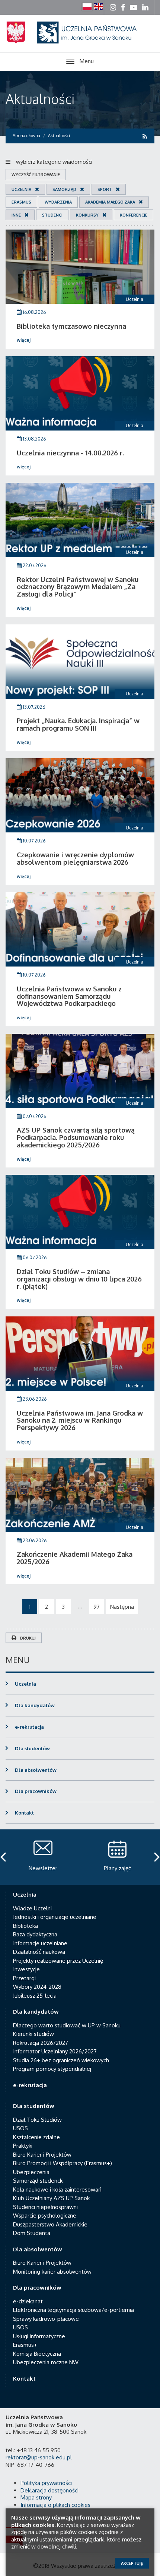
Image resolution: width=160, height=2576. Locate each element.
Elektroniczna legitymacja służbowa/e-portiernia (73, 2310)
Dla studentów (32, 1748)
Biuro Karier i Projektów (42, 2155)
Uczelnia (21, 189)
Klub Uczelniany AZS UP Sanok (51, 2198)
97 (97, 1607)
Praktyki (23, 2146)
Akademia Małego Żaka (110, 202)
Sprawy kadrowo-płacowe (46, 2319)
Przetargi (24, 1978)
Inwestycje (26, 1969)
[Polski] (87, 7)
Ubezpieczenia (31, 2172)
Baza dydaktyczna (35, 1934)
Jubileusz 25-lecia (35, 1996)
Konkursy (87, 215)
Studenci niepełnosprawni (45, 2207)
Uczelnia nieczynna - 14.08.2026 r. (70, 453)
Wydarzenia (58, 202)
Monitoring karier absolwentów (52, 2272)
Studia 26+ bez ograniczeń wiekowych (61, 2060)
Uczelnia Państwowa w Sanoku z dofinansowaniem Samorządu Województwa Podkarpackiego (69, 996)
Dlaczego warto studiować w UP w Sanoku (67, 2025)
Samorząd (64, 189)
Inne (16, 215)
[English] (99, 7)
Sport (105, 189)
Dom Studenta (32, 2233)
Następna (122, 1607)
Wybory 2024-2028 (37, 1987)
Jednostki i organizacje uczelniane (55, 1917)
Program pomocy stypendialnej (52, 2069)
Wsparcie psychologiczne (45, 2216)
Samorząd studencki (38, 2181)
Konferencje (134, 215)
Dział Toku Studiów (37, 2120)
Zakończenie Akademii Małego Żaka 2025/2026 (75, 1558)
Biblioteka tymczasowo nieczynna (71, 326)
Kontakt (24, 1813)
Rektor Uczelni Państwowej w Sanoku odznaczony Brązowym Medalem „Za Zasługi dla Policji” (78, 587)
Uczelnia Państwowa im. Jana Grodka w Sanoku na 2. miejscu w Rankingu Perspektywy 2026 (80, 1420)
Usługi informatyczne (39, 2336)
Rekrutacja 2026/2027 (41, 2043)
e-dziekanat (28, 2301)
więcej (24, 340)
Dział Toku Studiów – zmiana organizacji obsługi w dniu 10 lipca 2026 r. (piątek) (79, 1279)
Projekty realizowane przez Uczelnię (58, 1961)
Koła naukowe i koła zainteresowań (57, 2190)
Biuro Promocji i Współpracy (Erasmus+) (63, 2163)
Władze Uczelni (32, 1908)
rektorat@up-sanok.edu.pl (39, 2457)
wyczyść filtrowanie (36, 175)
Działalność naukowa (39, 1952)
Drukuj (28, 1638)
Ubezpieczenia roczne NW (46, 2362)
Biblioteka (25, 1926)
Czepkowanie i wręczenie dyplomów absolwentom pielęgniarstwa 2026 (75, 858)
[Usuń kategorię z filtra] (35, 189)
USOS (20, 2128)
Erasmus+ (25, 2345)
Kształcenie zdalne (36, 2137)
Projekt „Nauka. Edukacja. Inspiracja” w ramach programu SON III (78, 724)
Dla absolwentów (36, 1770)
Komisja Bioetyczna (37, 2354)
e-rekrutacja (29, 1727)
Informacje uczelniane (40, 1943)
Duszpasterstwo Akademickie (50, 2224)
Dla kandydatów (35, 1705)
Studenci (52, 215)
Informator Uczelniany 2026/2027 (55, 2051)
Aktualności (40, 99)
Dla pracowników (36, 1791)
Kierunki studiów (33, 2034)
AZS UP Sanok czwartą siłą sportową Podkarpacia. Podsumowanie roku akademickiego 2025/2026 (76, 1137)
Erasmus (21, 202)
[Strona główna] (80, 41)
